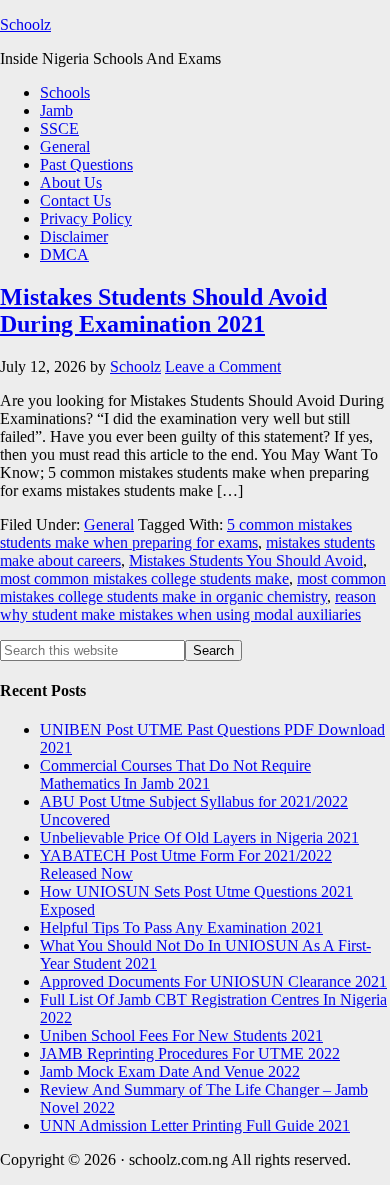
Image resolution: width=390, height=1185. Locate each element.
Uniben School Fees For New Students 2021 (181, 1035)
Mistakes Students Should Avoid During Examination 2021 (163, 310)
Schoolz (25, 24)
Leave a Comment (223, 366)
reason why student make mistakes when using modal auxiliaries (188, 605)
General (109, 524)
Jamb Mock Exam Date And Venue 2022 (170, 1071)
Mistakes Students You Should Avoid (246, 560)
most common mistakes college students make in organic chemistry (193, 587)
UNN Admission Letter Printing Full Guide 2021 (195, 1125)
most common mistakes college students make (144, 578)
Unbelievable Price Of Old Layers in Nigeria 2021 (199, 837)
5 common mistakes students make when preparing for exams (176, 533)
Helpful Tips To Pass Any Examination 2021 (181, 927)
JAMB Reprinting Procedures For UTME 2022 (190, 1053)
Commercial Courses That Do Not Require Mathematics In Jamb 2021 (175, 774)
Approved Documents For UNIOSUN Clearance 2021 (213, 981)
